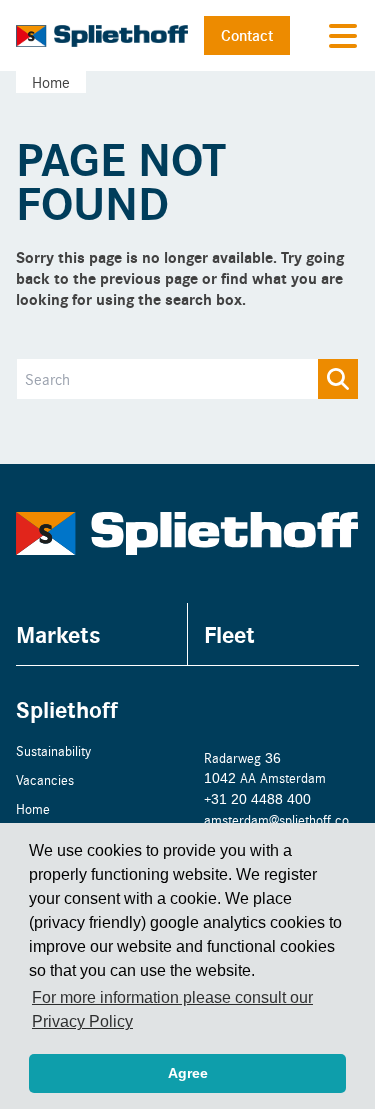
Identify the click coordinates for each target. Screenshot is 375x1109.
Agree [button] (188, 1073)
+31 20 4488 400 (257, 798)
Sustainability (53, 750)
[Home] (102, 36)
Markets (58, 633)
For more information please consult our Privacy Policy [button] (172, 1009)
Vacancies (45, 779)
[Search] (338, 379)
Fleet (229, 633)
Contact (247, 35)
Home (51, 81)
